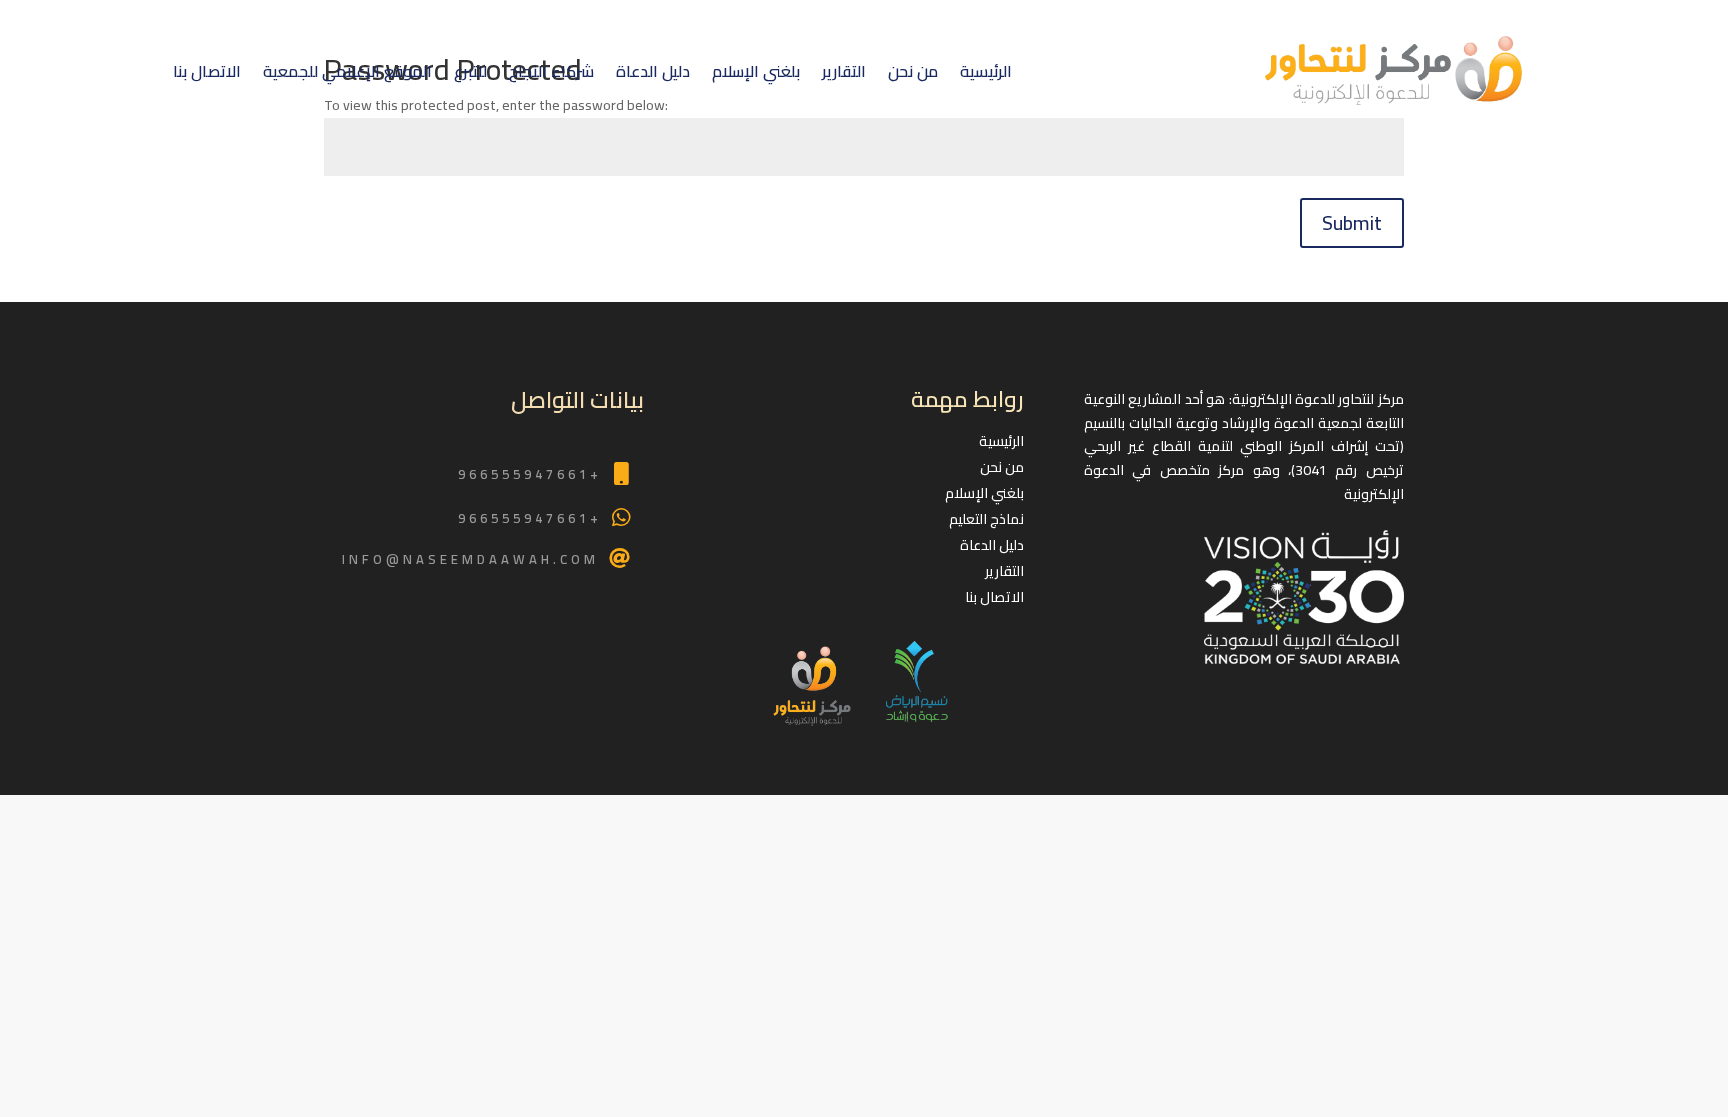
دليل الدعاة (653, 71)
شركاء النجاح (551, 71)
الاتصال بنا (207, 71)
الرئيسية (986, 71)
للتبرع (470, 71)
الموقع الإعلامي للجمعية (347, 71)
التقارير (844, 71)
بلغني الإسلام (756, 71)
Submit (1352, 222)
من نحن (913, 71)
